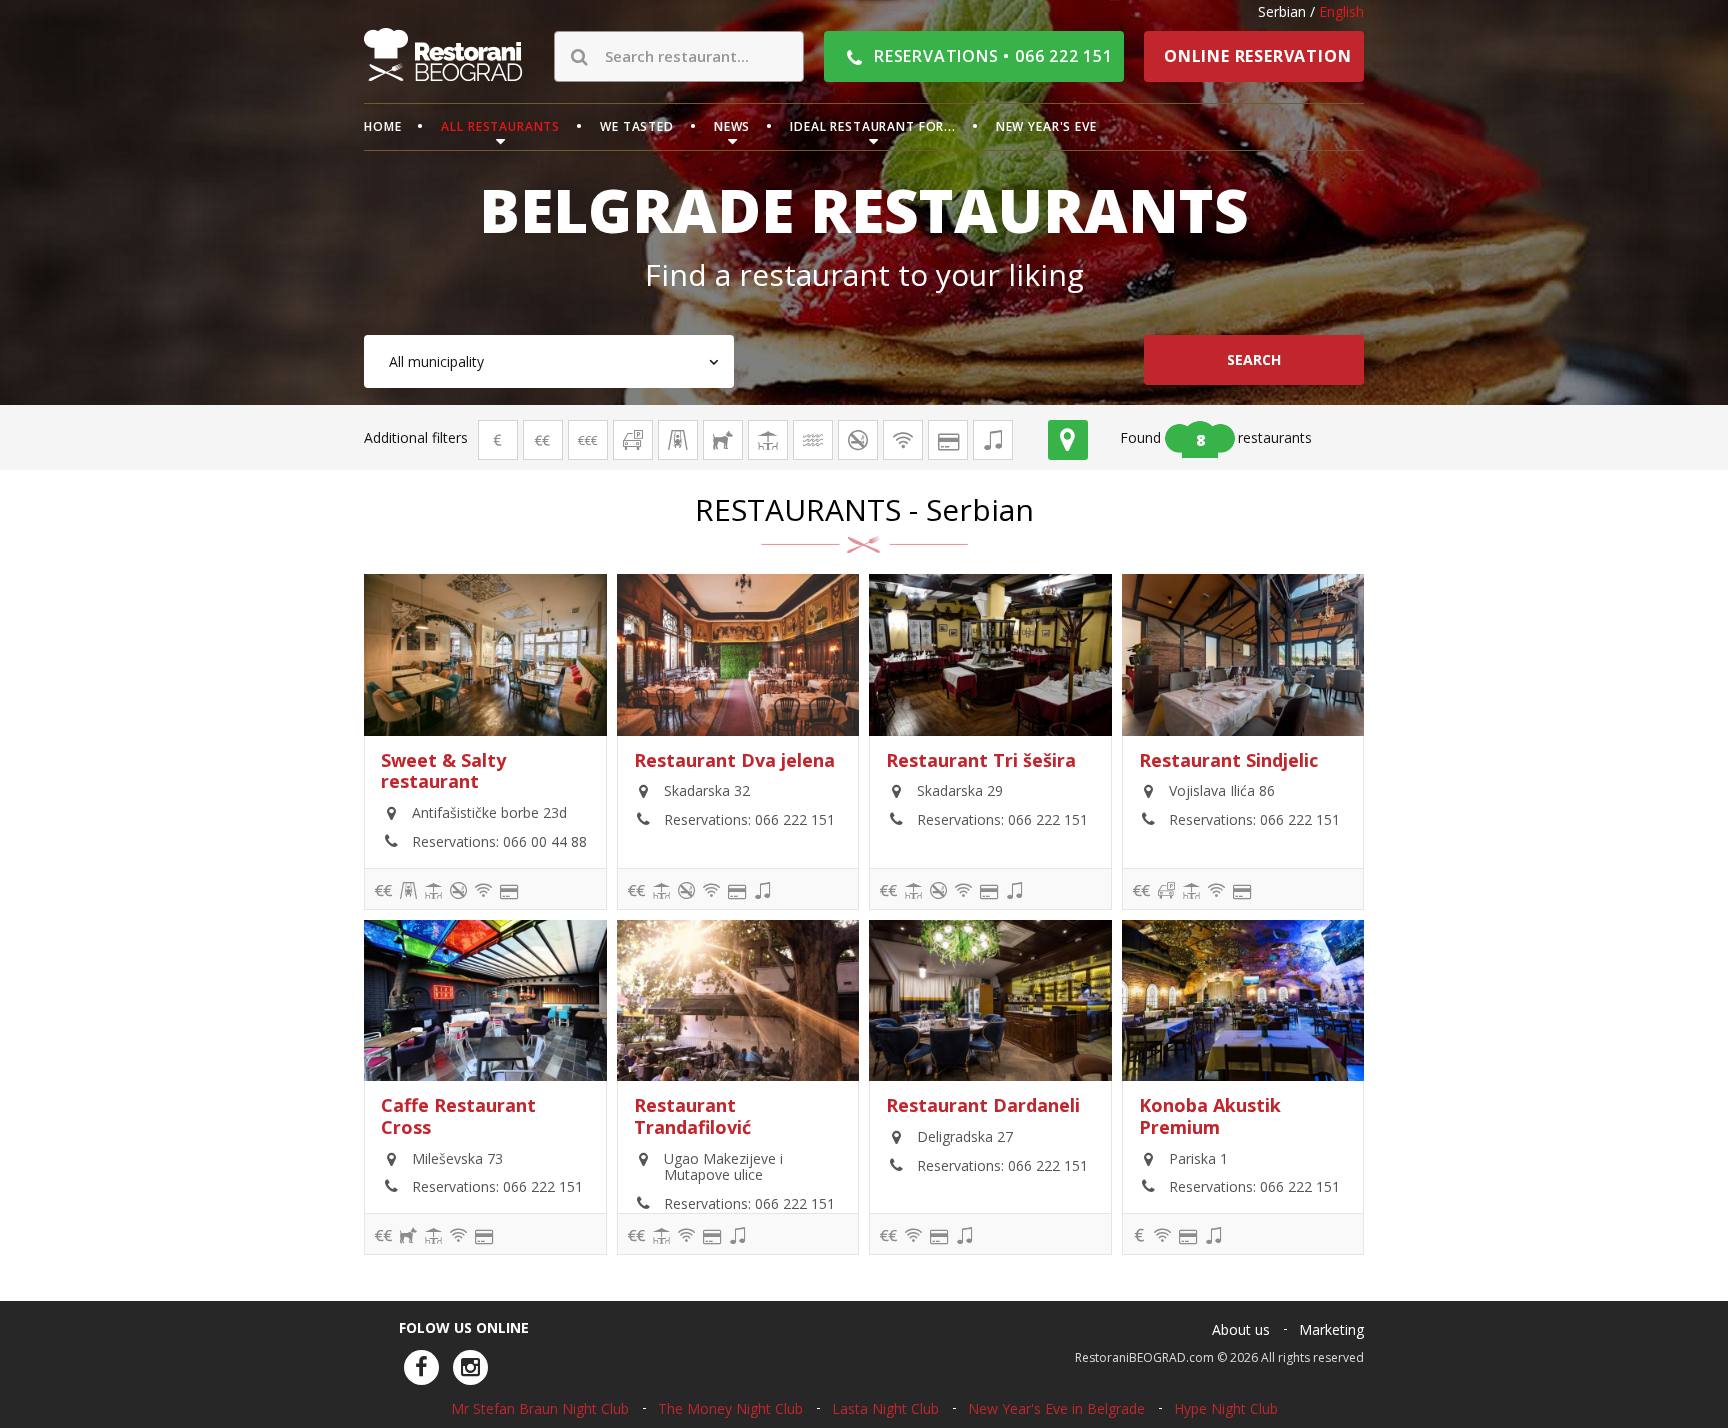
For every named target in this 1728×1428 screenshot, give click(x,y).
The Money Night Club (730, 1408)
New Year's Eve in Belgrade (1056, 1408)
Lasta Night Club (885, 1408)
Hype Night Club (1226, 1408)
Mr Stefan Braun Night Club (540, 1408)
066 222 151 (795, 819)
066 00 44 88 (545, 841)
